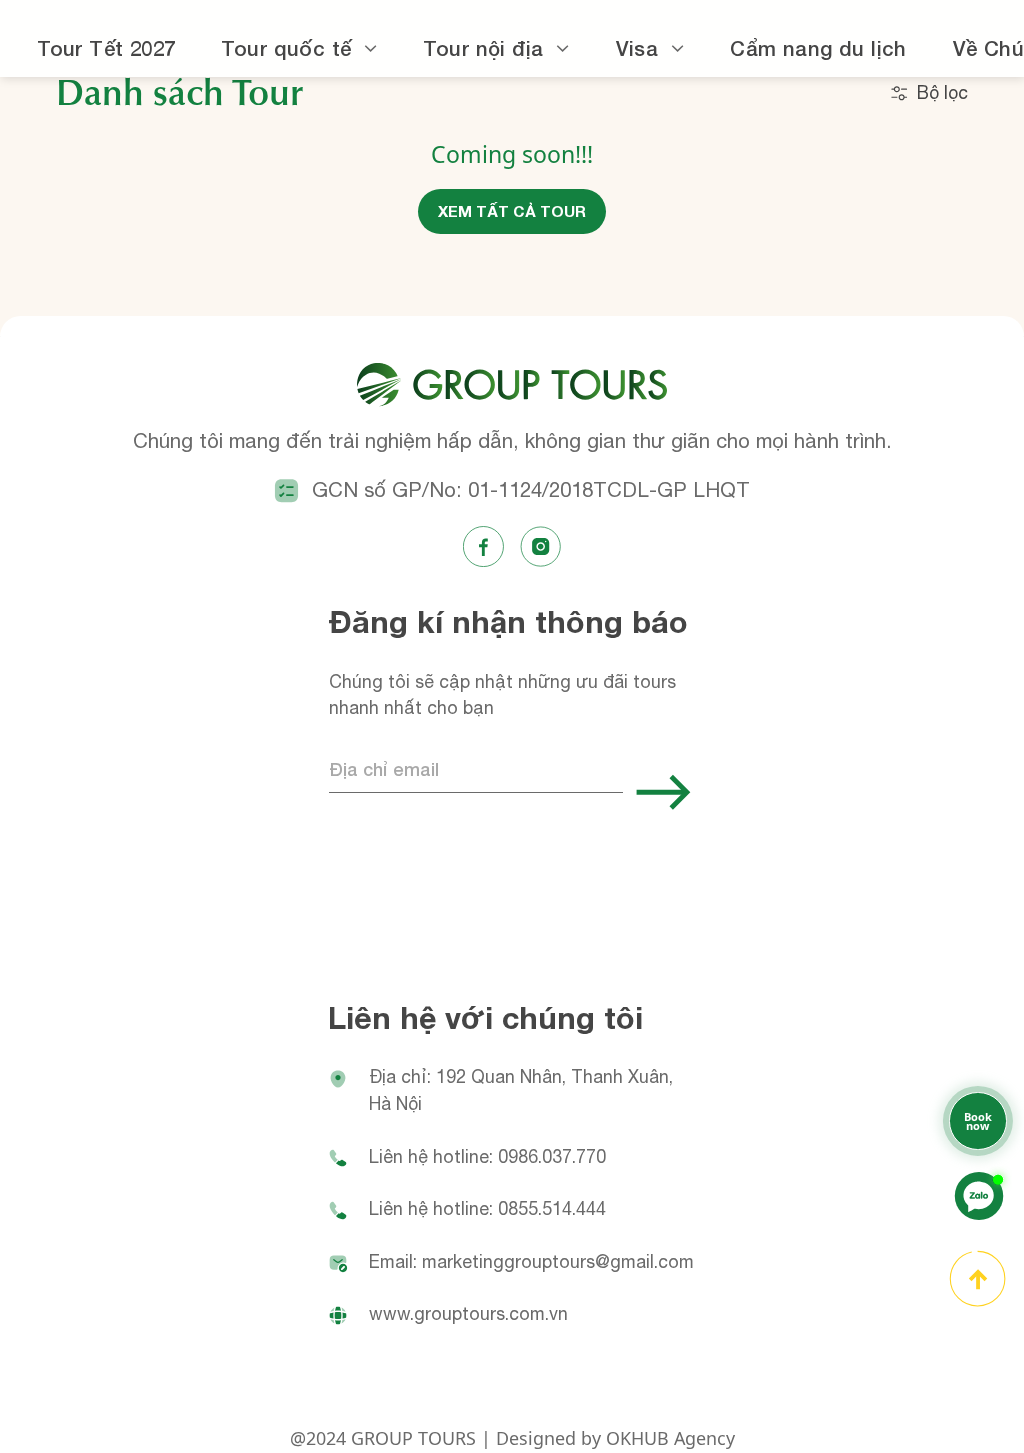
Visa (637, 48)
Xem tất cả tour (512, 211)
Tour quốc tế (286, 48)
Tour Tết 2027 (106, 48)
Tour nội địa (483, 48)
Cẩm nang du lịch (818, 48)
